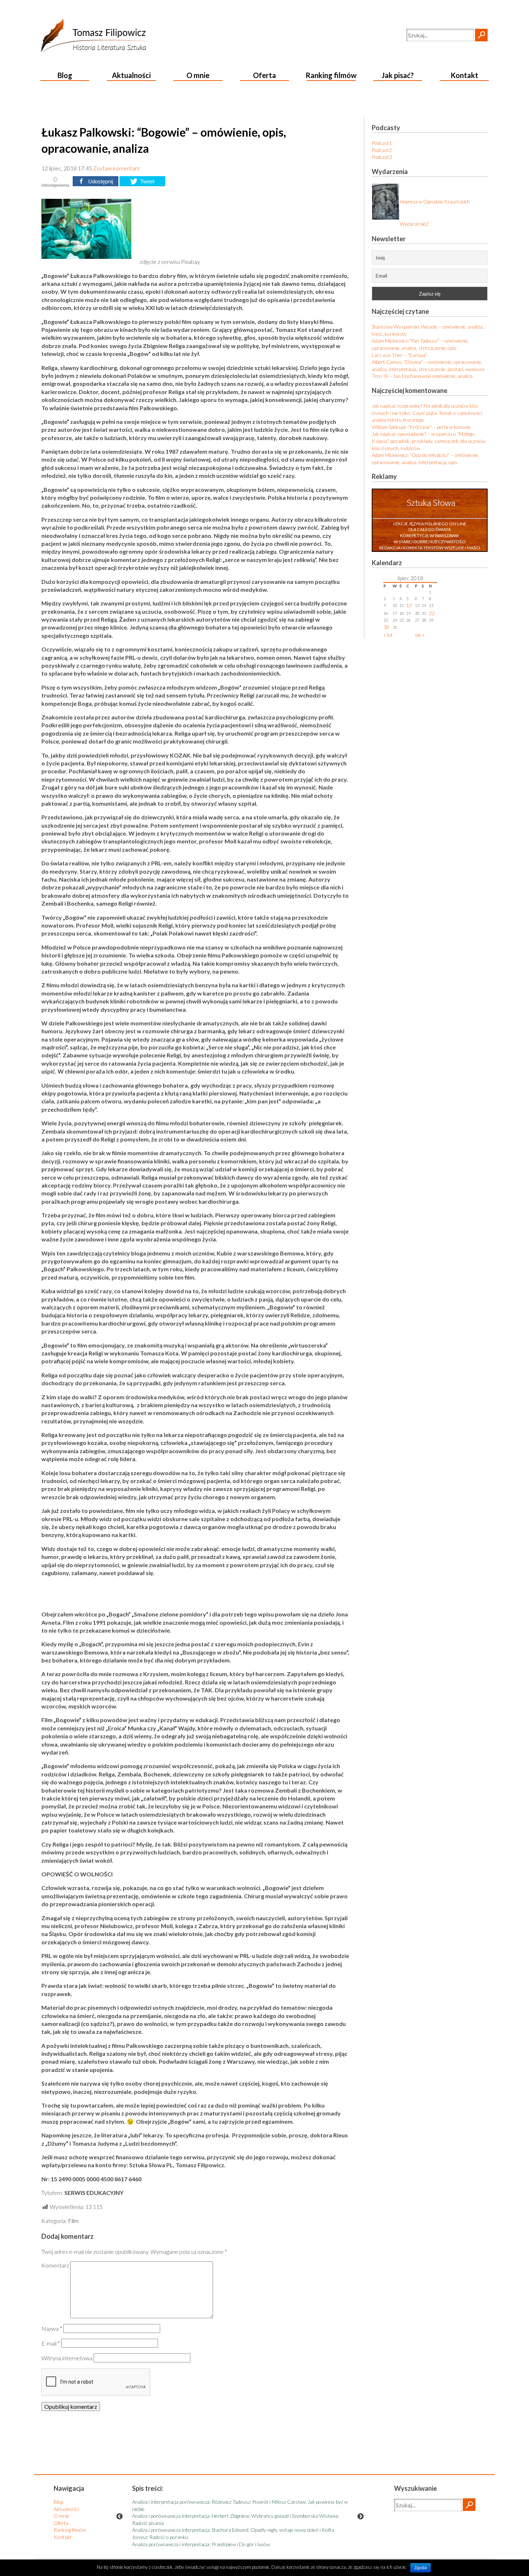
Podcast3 (382, 157)
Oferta (264, 75)
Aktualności (131, 75)
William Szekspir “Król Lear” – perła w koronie (421, 427)
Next (361, 2517)
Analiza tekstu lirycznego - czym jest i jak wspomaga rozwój (195, 2509)
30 (386, 627)
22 (432, 613)
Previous (119, 2517)
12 (409, 605)
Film (73, 2221)
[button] (481, 35)
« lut (388, 635)
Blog (65, 75)
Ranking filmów (331, 75)
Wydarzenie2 (414, 224)
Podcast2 (382, 150)
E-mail (51, 2343)
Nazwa (52, 2328)
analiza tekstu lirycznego (398, 420)
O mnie (198, 75)
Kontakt (464, 75)
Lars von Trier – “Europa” (399, 355)
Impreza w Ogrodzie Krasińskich (435, 202)
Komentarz (55, 2265)
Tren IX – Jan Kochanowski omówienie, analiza (422, 376)
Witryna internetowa (67, 2358)
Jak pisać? (398, 75)
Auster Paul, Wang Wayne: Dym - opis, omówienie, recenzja (196, 2523)
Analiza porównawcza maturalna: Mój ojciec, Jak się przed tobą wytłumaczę (212, 2502)
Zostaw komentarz (116, 168)
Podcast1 (382, 143)
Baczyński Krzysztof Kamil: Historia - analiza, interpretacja (195, 2530)
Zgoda (421, 2568)
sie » (420, 635)
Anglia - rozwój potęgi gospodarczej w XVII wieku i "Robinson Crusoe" (207, 2516)
